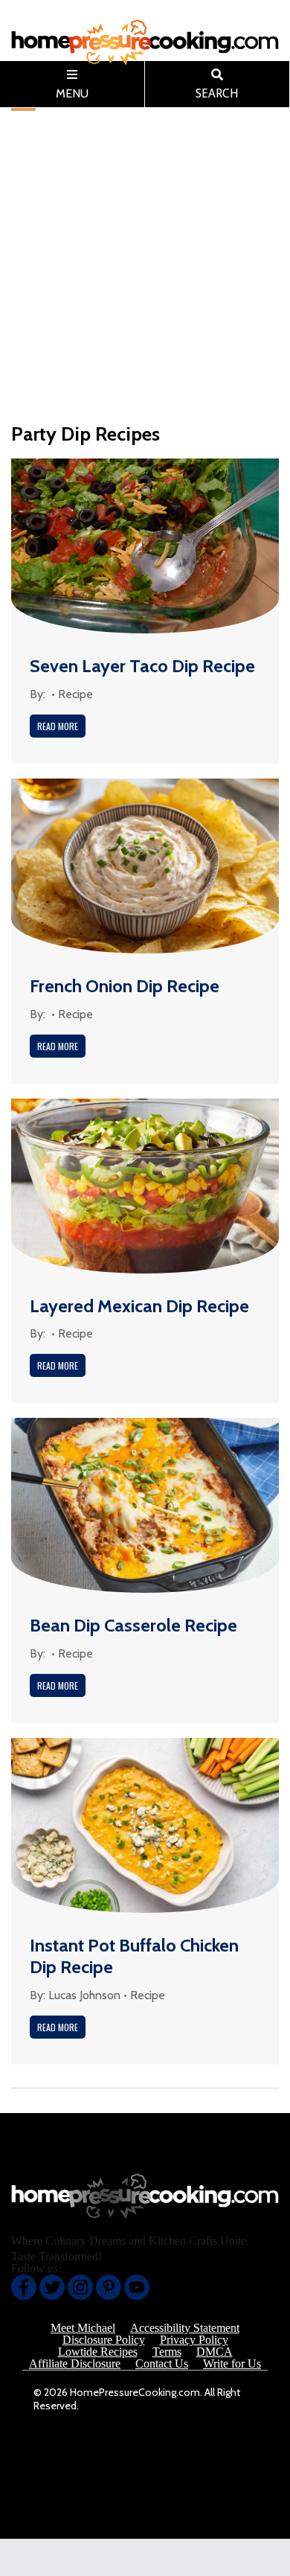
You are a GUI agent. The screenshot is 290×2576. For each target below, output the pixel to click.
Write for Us (232, 2364)
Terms (167, 2352)
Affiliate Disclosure (75, 2364)
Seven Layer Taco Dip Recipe (142, 666)
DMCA (215, 2352)
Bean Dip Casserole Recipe (133, 1625)
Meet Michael (83, 2328)
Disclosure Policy (104, 2340)
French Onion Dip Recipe (125, 986)
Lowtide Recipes (98, 2352)
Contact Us (162, 2364)
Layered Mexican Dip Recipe (139, 1306)
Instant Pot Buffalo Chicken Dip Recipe (134, 1956)
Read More (58, 726)
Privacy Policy (194, 2340)
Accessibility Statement (185, 2328)
